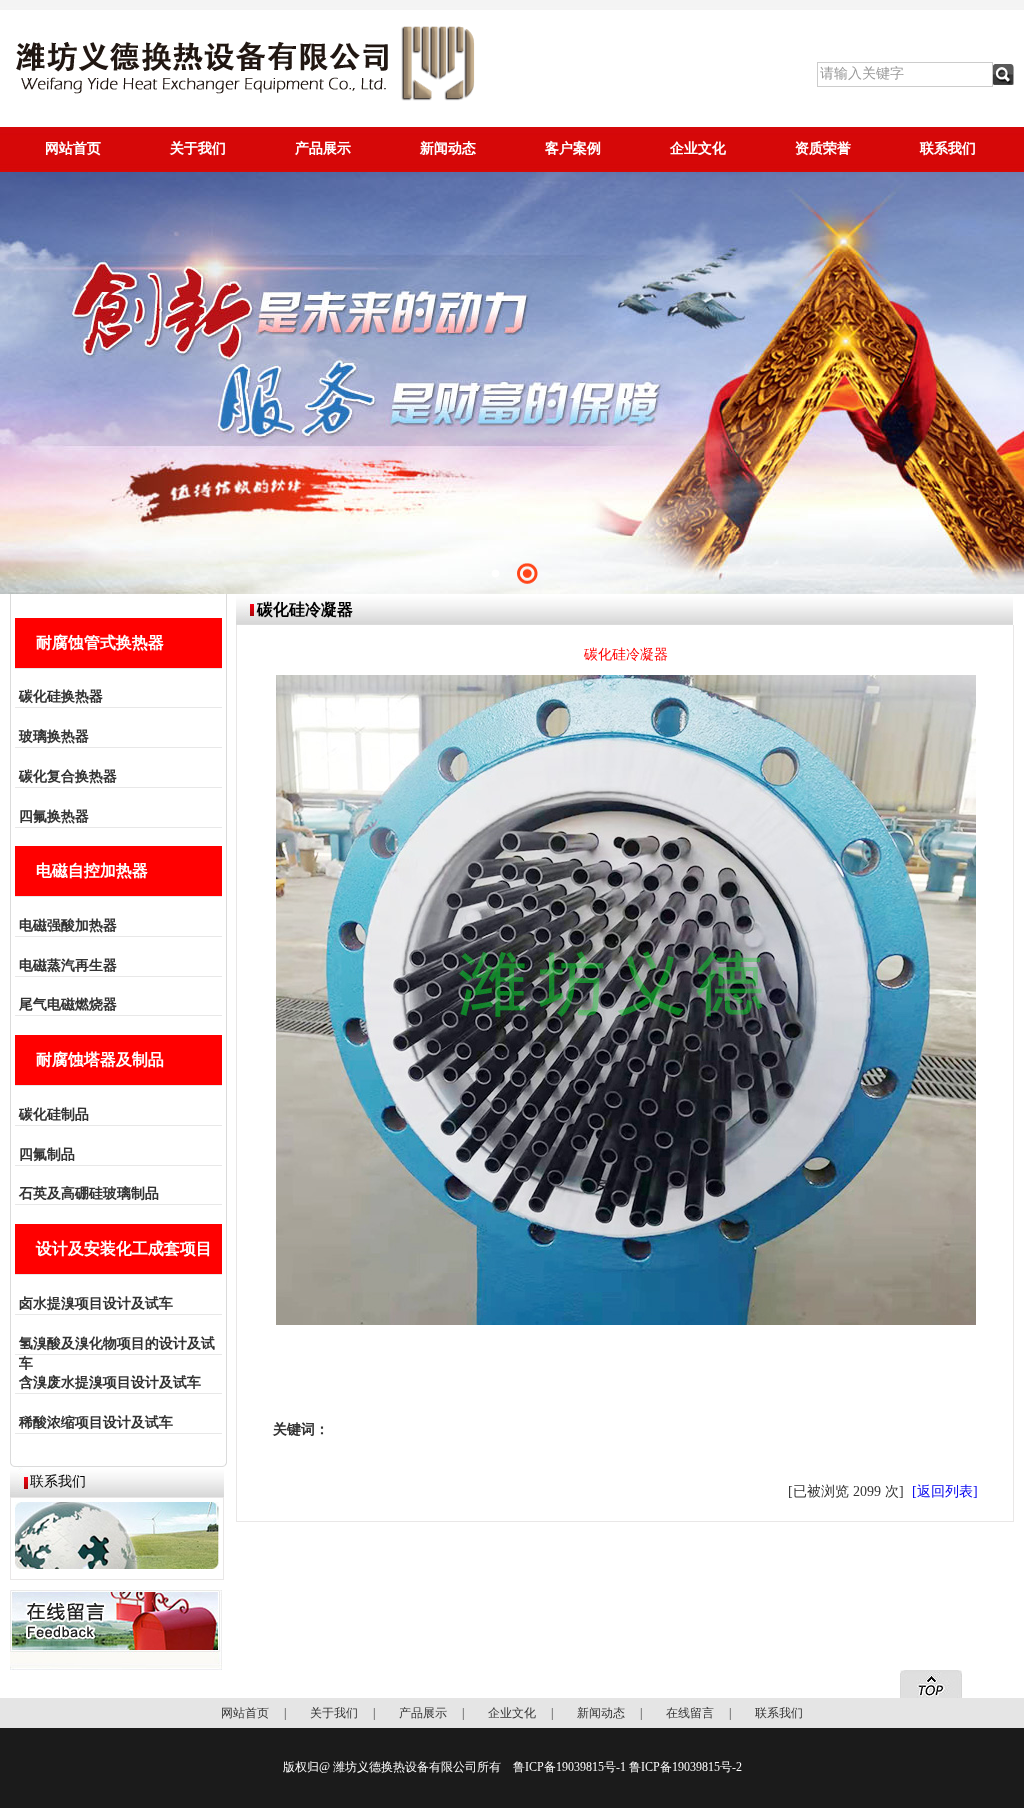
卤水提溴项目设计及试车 (96, 1303)
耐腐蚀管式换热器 (100, 642)
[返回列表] (945, 1491)
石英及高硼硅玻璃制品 (89, 1193)
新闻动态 (448, 148)
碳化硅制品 (54, 1114)
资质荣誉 (823, 148)
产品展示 (323, 148)
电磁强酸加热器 (68, 925)
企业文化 (698, 148)
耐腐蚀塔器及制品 (100, 1059)
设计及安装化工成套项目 (124, 1248)
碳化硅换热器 (61, 696)
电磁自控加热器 (92, 870)
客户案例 (573, 148)
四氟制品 (47, 1154)
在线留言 (690, 1713)
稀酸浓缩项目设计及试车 (96, 1422)
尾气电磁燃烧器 (68, 1004)
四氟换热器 (54, 816)
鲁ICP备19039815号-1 (569, 1767)
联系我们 (948, 148)
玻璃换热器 (54, 736)
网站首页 (73, 148)
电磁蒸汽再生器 (68, 965)
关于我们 (198, 148)
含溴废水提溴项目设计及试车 (110, 1382)
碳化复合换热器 (68, 776)
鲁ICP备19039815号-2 (685, 1767)
